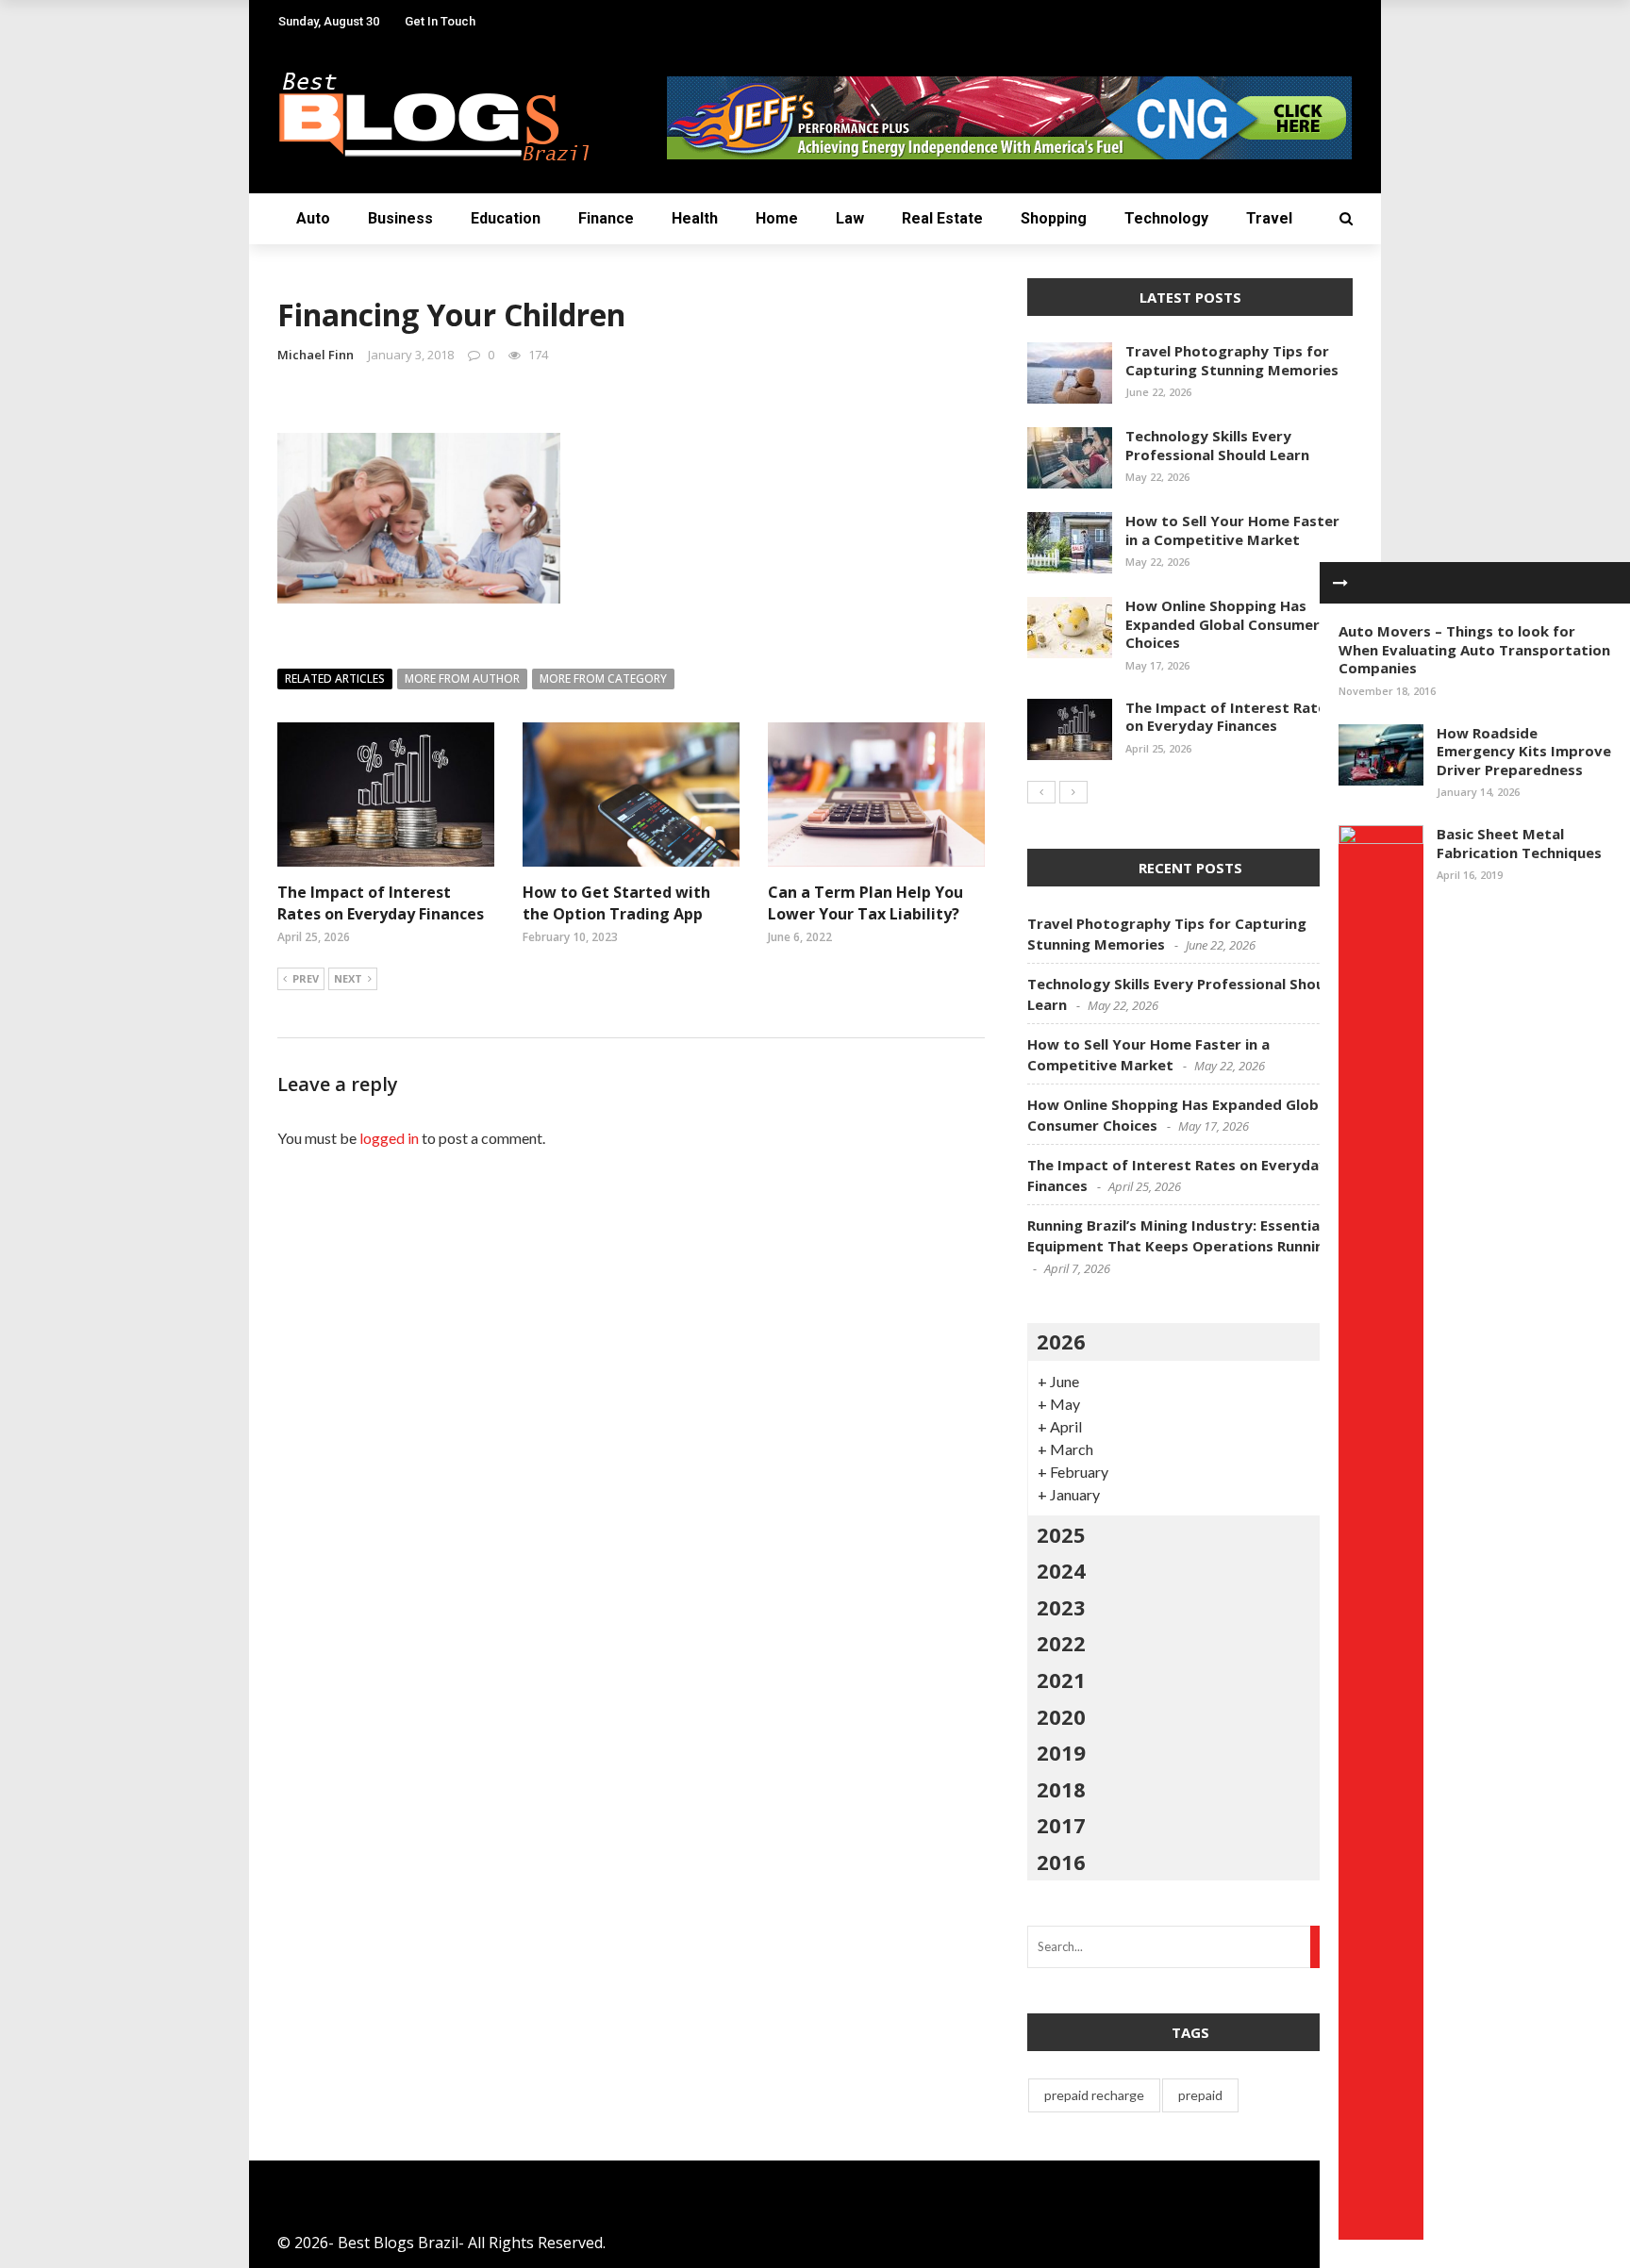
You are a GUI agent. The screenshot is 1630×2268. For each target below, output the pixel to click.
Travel (1269, 218)
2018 (1061, 1789)
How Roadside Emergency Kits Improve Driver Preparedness (1524, 751)
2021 (1061, 1680)
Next (348, 978)
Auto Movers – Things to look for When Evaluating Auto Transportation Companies (1474, 649)
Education (506, 218)
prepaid (1200, 2095)
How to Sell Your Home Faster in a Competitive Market (1232, 530)
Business (400, 218)
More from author (462, 679)
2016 (1061, 1862)
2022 (1061, 1643)
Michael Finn (316, 355)
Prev (306, 978)
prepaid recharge (1094, 2095)
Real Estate (942, 218)
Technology (1166, 218)
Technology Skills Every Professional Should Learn (1217, 445)
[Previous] (1041, 792)
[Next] (1073, 792)
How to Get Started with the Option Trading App (616, 902)
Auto (313, 218)
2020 (1061, 1716)
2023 (1061, 1607)
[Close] (1340, 583)
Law (850, 218)
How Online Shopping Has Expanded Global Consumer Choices (1222, 624)
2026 (1061, 1341)
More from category (603, 679)
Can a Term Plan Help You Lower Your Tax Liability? (865, 902)
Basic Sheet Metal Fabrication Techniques (1519, 843)
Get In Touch (440, 21)
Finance (606, 218)
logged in (389, 1138)
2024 (1061, 1570)
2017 (1061, 1825)
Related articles (335, 679)
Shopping (1054, 218)
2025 (1061, 1534)
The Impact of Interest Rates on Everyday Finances (381, 902)
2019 (1061, 1752)
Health (695, 218)
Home (777, 218)
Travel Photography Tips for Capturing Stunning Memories (1232, 360)
